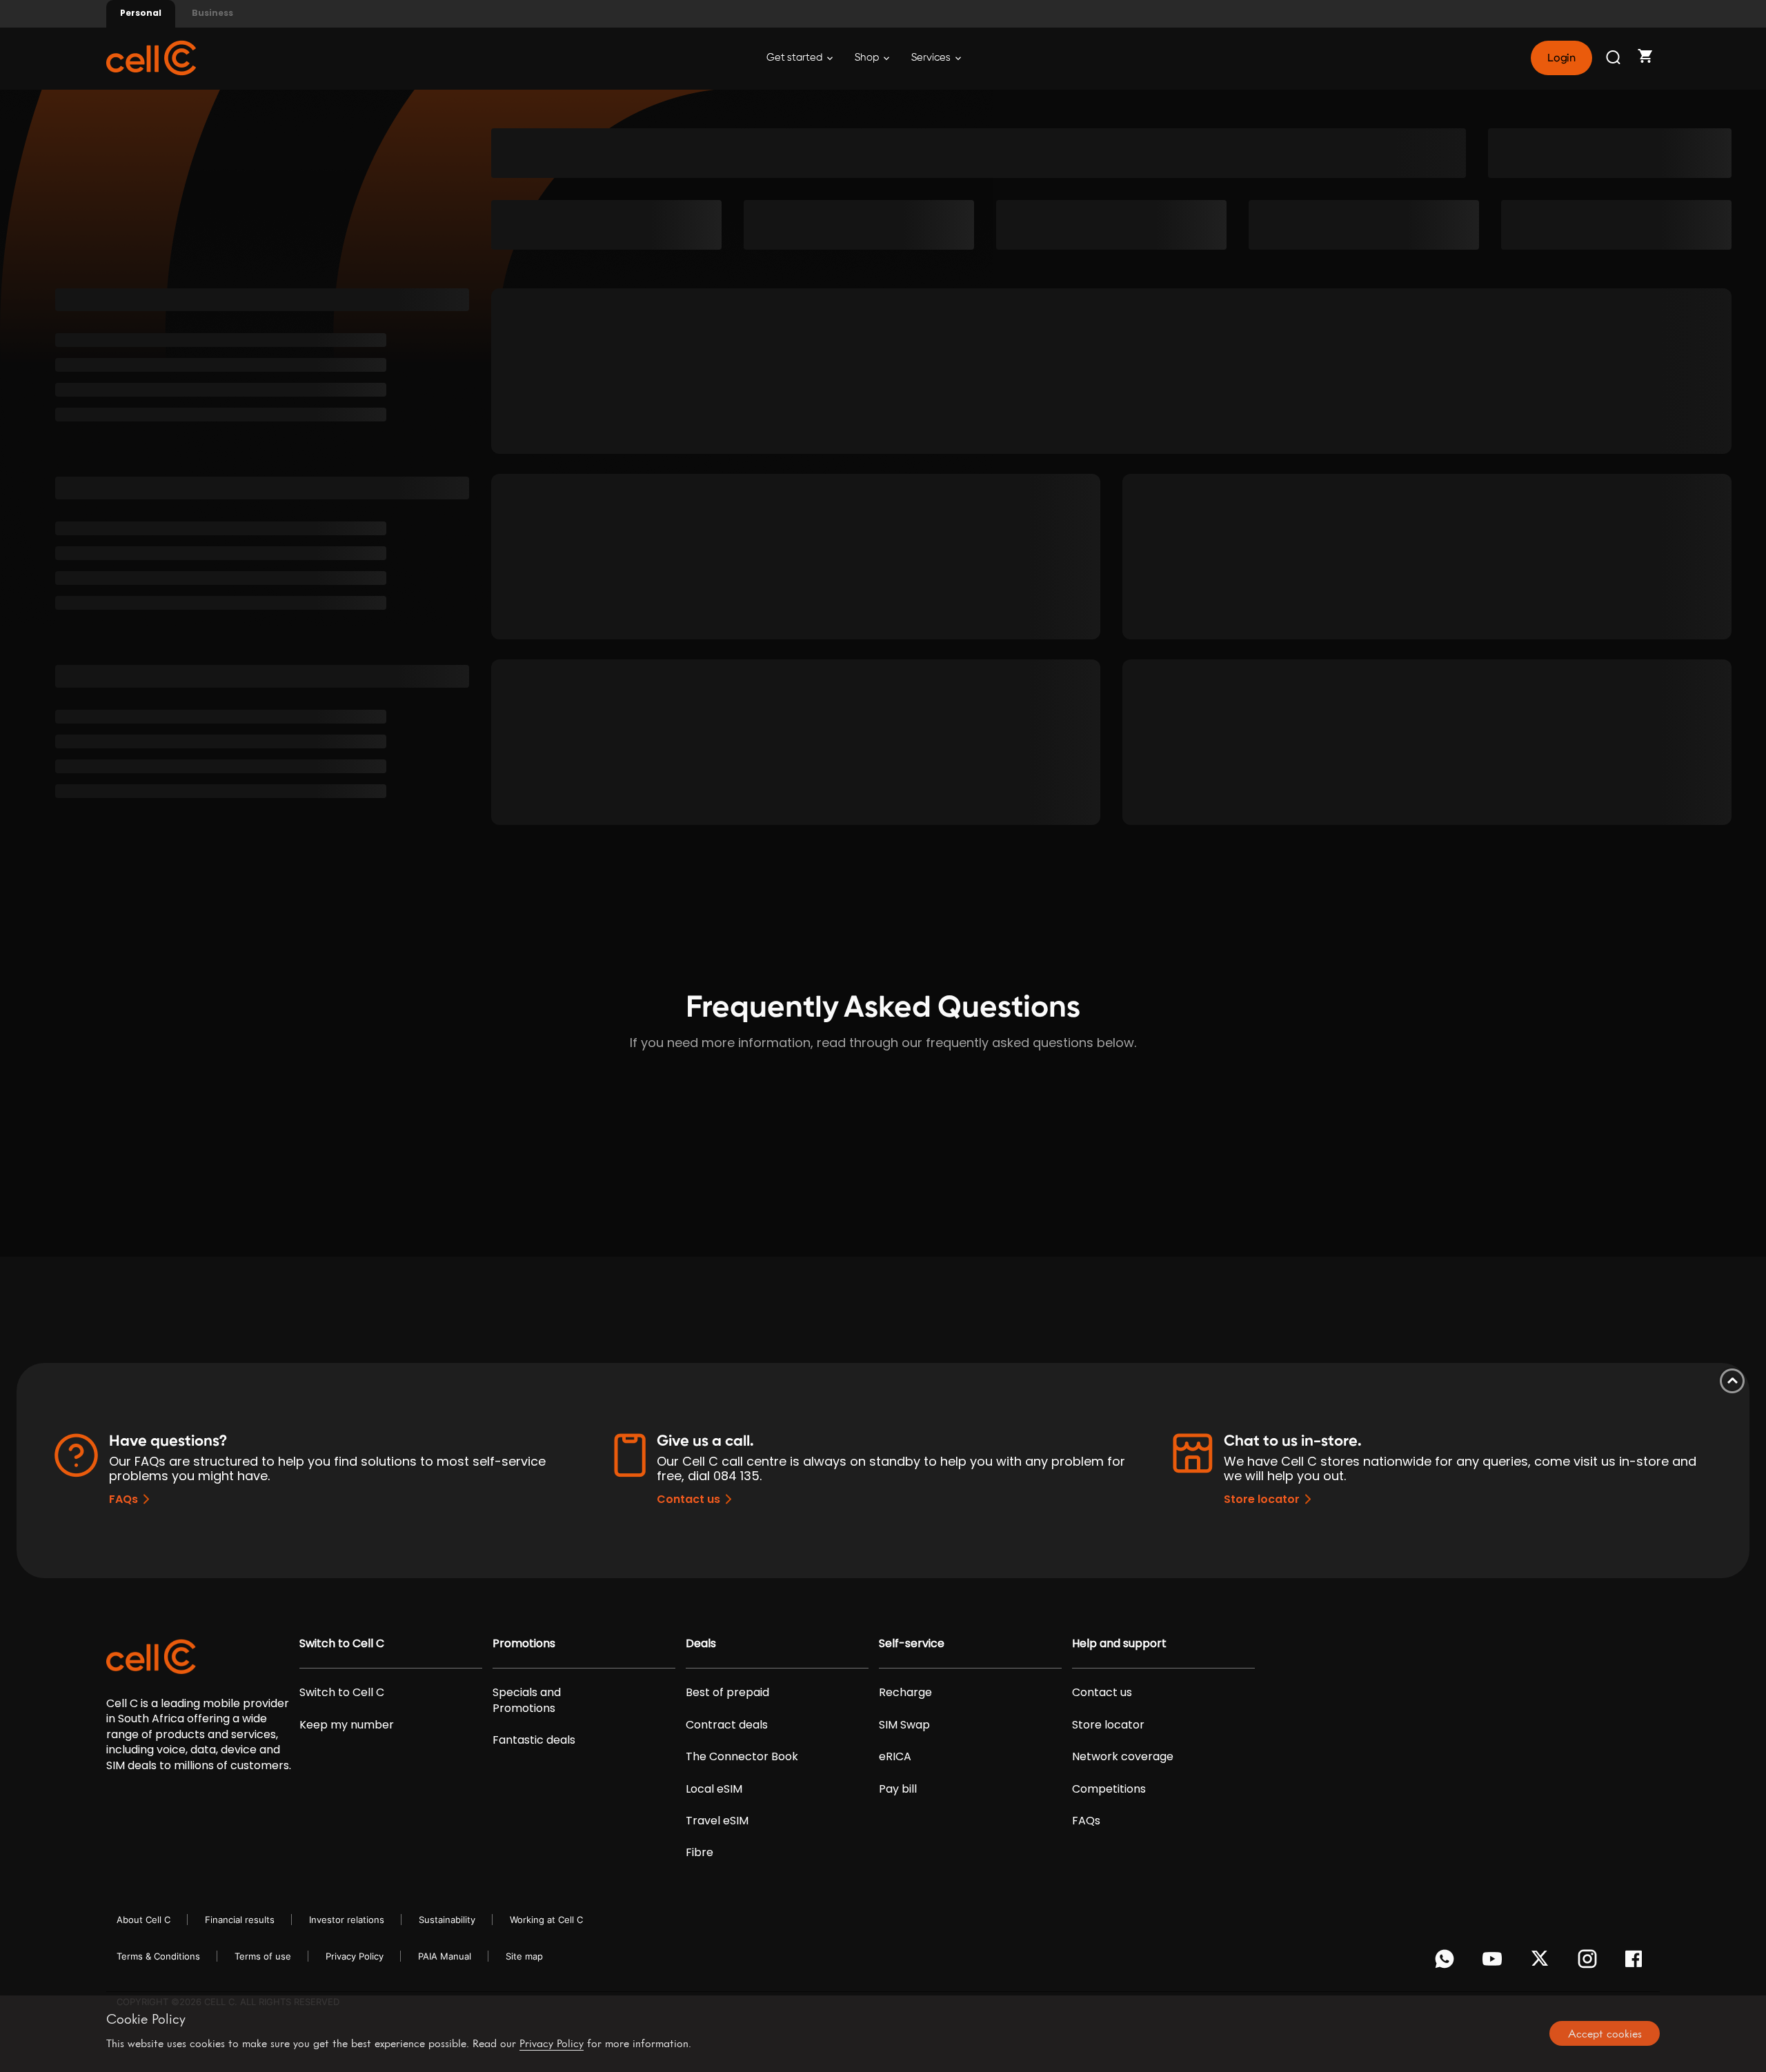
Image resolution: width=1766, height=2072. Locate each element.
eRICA (895, 1757)
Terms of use (263, 1956)
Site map (524, 1956)
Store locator (1262, 1499)
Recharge (905, 1693)
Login (1561, 58)
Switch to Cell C (342, 1644)
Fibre (700, 1853)
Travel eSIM (717, 1821)
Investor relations (347, 1920)
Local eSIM (714, 1789)
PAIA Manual (445, 1956)
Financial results (240, 1920)
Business (212, 13)
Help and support (1119, 1644)
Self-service (912, 1644)
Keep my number (347, 1725)
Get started (795, 58)
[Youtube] (1495, 1962)
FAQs (123, 1499)
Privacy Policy (355, 1956)
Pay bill (898, 1789)
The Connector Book (742, 1757)
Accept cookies (1605, 2033)
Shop (868, 58)
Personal (141, 13)
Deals (701, 1644)
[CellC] (151, 57)
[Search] (1614, 58)
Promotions (524, 1644)
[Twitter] (1542, 1962)
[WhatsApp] (1447, 1962)
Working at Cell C (546, 1920)
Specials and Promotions (527, 1700)
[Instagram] (1590, 1962)
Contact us (688, 1499)
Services (932, 58)
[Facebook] (1637, 1962)
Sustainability (447, 1920)
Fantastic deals (534, 1740)
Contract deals (727, 1725)
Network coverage (1123, 1757)
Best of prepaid (727, 1693)
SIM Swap (904, 1725)
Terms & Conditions (158, 1956)
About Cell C (143, 1920)
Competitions (1109, 1789)
